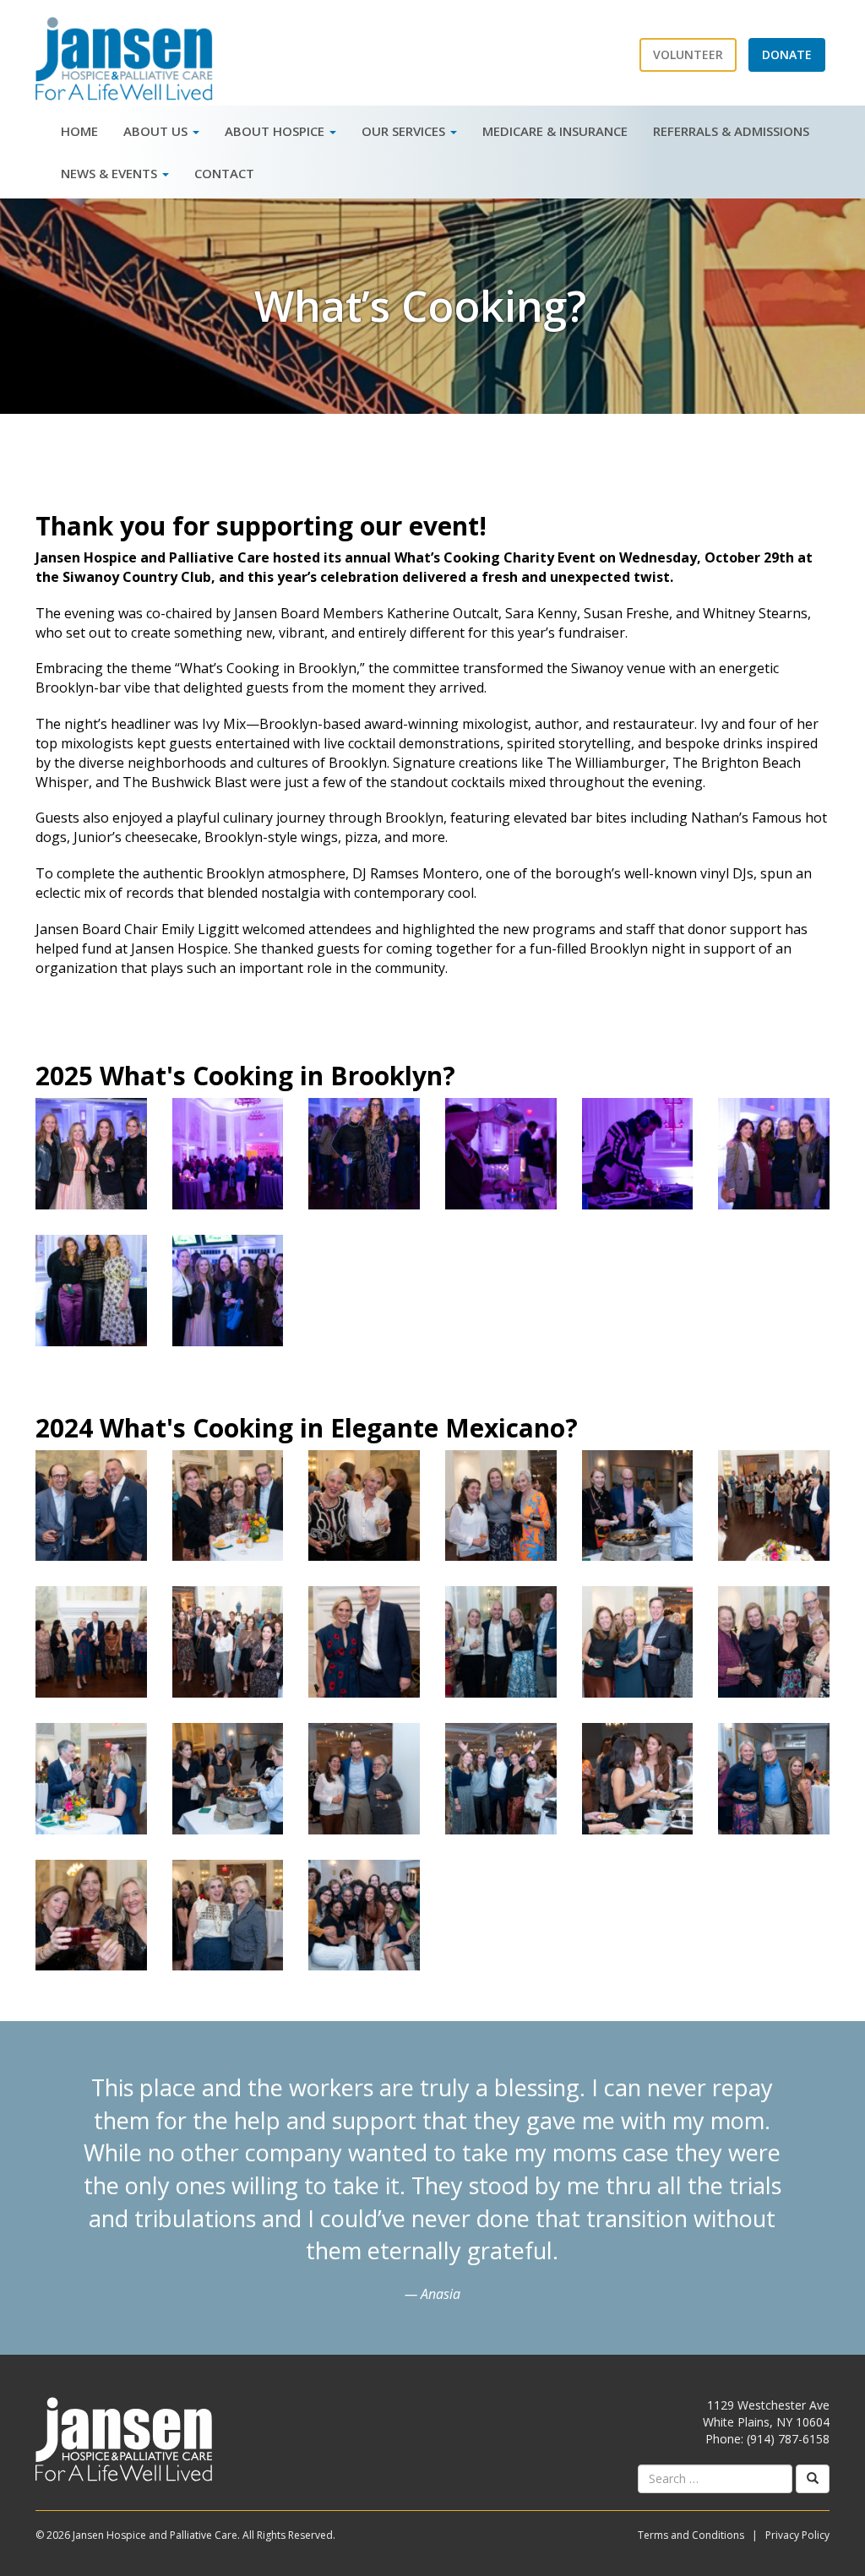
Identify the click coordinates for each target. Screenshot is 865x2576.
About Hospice (276, 131)
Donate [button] (787, 54)
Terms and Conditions (691, 2535)
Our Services (405, 131)
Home (79, 131)
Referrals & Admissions (731, 131)
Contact (224, 173)
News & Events (111, 173)
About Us (157, 131)
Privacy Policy (797, 2535)
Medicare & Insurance (555, 131)
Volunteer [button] (688, 54)
